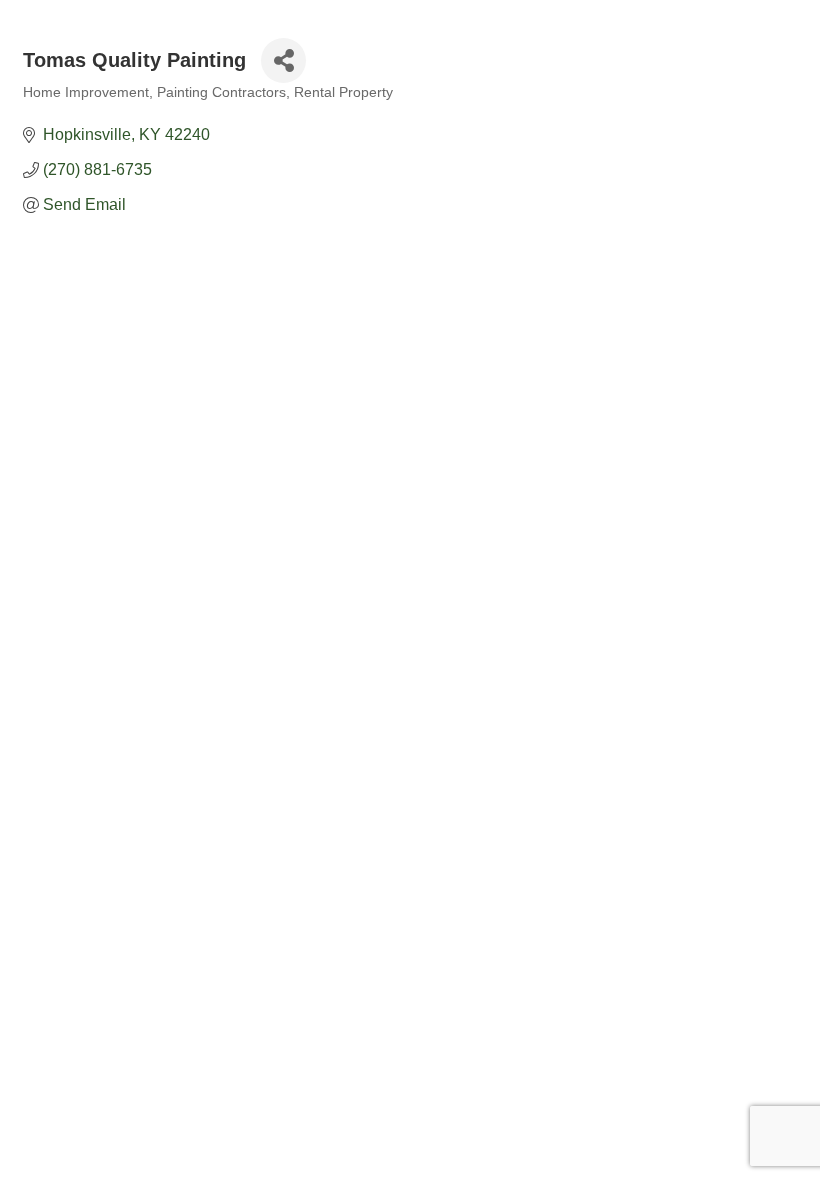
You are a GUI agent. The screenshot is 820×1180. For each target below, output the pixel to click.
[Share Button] (283, 60)
